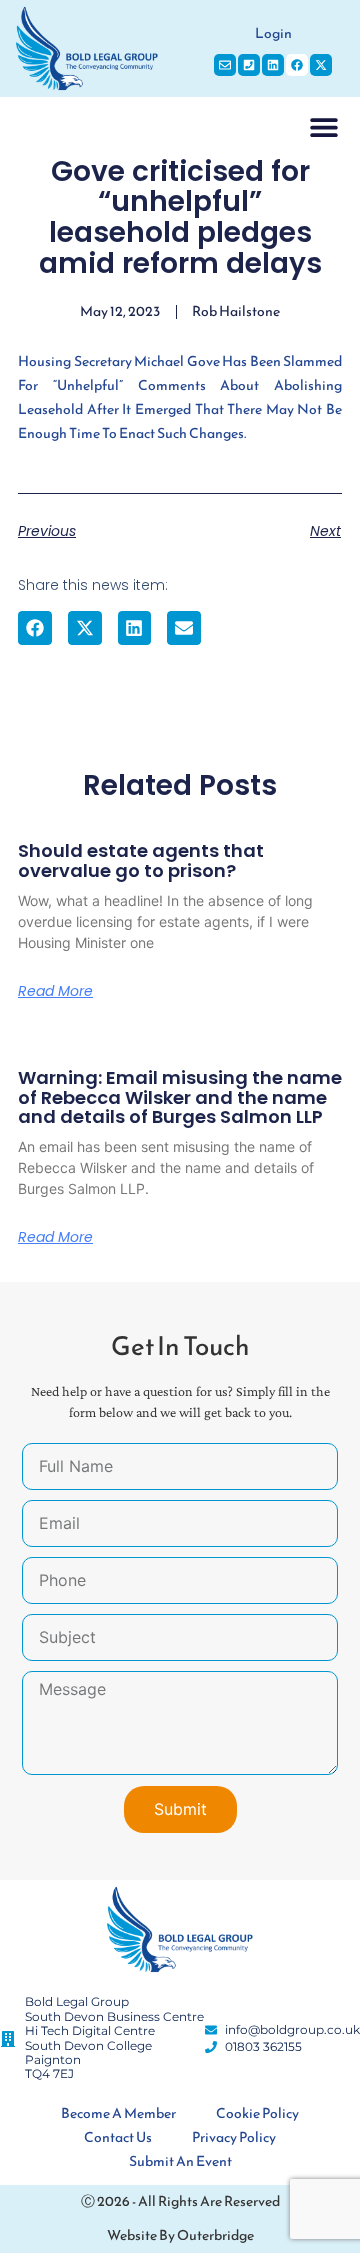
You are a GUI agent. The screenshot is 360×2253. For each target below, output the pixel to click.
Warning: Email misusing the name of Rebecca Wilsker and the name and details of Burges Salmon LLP (180, 1097)
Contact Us (118, 2137)
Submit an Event (180, 2161)
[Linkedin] (273, 65)
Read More (55, 991)
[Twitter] (321, 65)
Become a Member (118, 2113)
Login (273, 33)
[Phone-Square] (249, 65)
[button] (323, 126)
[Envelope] (225, 65)
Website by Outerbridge (180, 2235)
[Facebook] (297, 65)
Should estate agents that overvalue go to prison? (141, 860)
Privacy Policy (234, 2137)
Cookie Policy (257, 2113)
